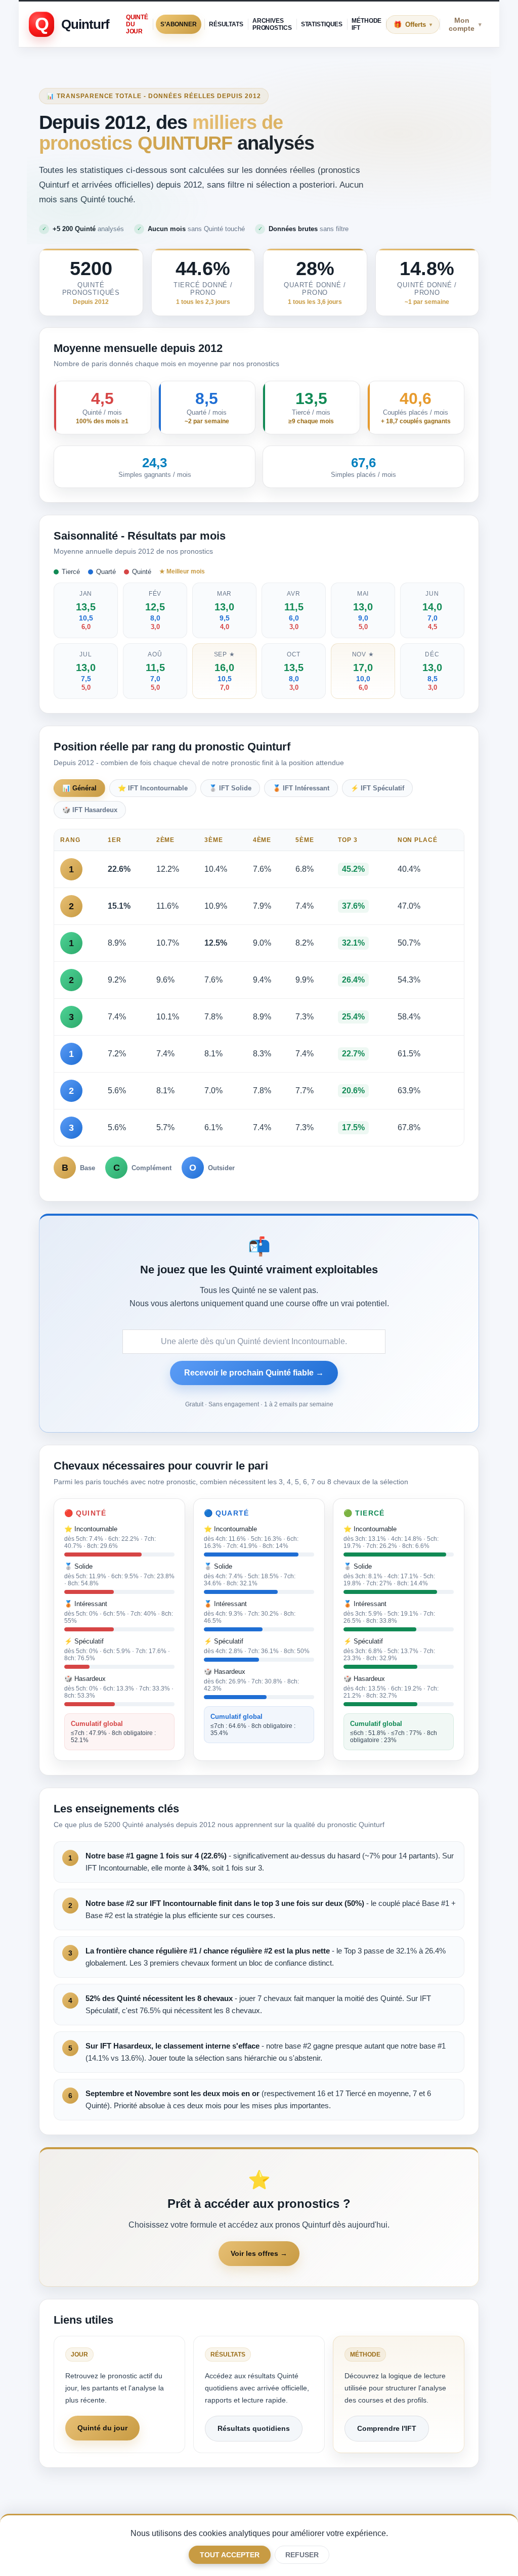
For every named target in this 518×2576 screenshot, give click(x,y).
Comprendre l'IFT (387, 2428)
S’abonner (179, 24)
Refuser (302, 2555)
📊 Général (79, 788)
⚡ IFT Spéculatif (377, 788)
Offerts (419, 25)
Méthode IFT (366, 24)
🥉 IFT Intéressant (301, 788)
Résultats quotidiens (254, 2428)
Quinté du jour (137, 24)
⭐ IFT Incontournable (153, 788)
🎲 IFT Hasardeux (90, 810)
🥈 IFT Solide (230, 788)
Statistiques (322, 24)
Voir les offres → (259, 2253)
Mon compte (465, 24)
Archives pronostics (272, 24)
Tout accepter (230, 2555)
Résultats (226, 24)
